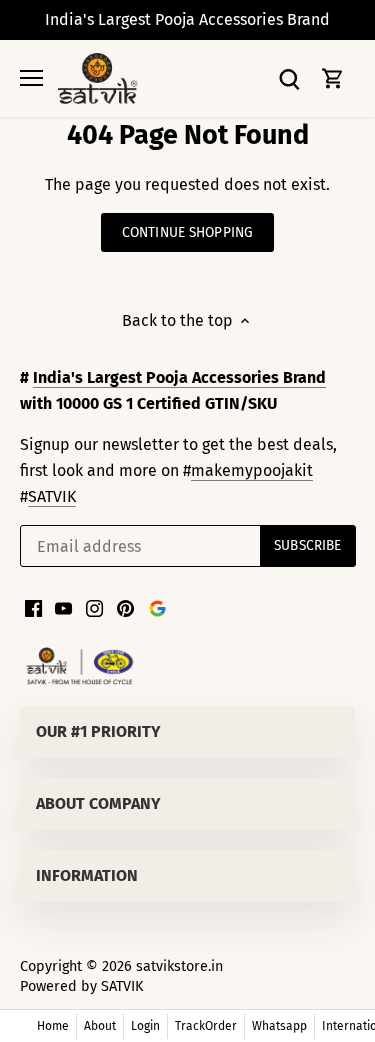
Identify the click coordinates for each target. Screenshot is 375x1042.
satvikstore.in (179, 966)
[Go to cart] (333, 78)
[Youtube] (63, 608)
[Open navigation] (31, 78)
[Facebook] (33, 608)
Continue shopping (187, 232)
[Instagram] (94, 608)
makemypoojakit (252, 470)
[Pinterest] (125, 608)
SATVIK (52, 496)
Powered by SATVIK (81, 986)
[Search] (289, 78)
